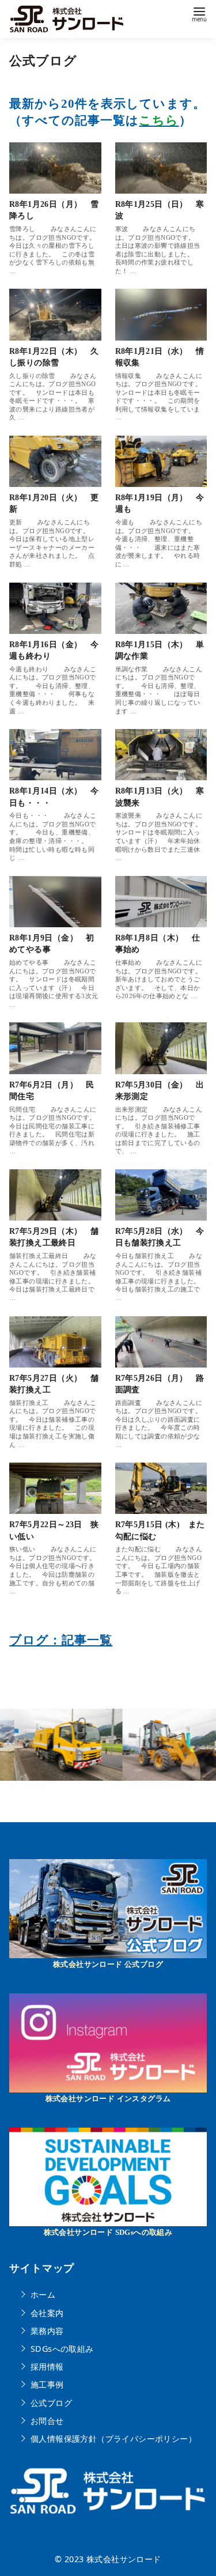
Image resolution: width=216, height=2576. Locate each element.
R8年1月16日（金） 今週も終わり (54, 650)
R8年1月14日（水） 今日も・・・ (54, 796)
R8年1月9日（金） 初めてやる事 (52, 943)
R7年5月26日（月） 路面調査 (160, 1384)
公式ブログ (51, 2402)
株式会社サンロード (124, 2559)
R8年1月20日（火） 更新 (54, 503)
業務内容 (47, 2330)
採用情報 (47, 2367)
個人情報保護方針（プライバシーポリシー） (113, 2439)
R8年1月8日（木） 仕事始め (158, 943)
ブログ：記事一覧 (61, 1640)
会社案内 (47, 2312)
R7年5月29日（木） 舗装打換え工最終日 (54, 1237)
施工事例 (47, 2384)
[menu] (199, 14)
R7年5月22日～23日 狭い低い (54, 1530)
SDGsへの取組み (62, 2349)
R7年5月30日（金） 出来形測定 (160, 1090)
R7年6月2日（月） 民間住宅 (52, 1090)
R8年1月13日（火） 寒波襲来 (160, 796)
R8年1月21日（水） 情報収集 (160, 357)
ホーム (43, 2294)
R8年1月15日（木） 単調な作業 (160, 650)
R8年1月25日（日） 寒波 (160, 210)
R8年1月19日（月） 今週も (160, 503)
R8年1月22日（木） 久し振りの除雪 (54, 357)
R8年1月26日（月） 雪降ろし (54, 210)
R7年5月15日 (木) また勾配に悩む (160, 1530)
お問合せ (47, 2421)
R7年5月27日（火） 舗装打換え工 (54, 1384)
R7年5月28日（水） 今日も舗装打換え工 (160, 1237)
